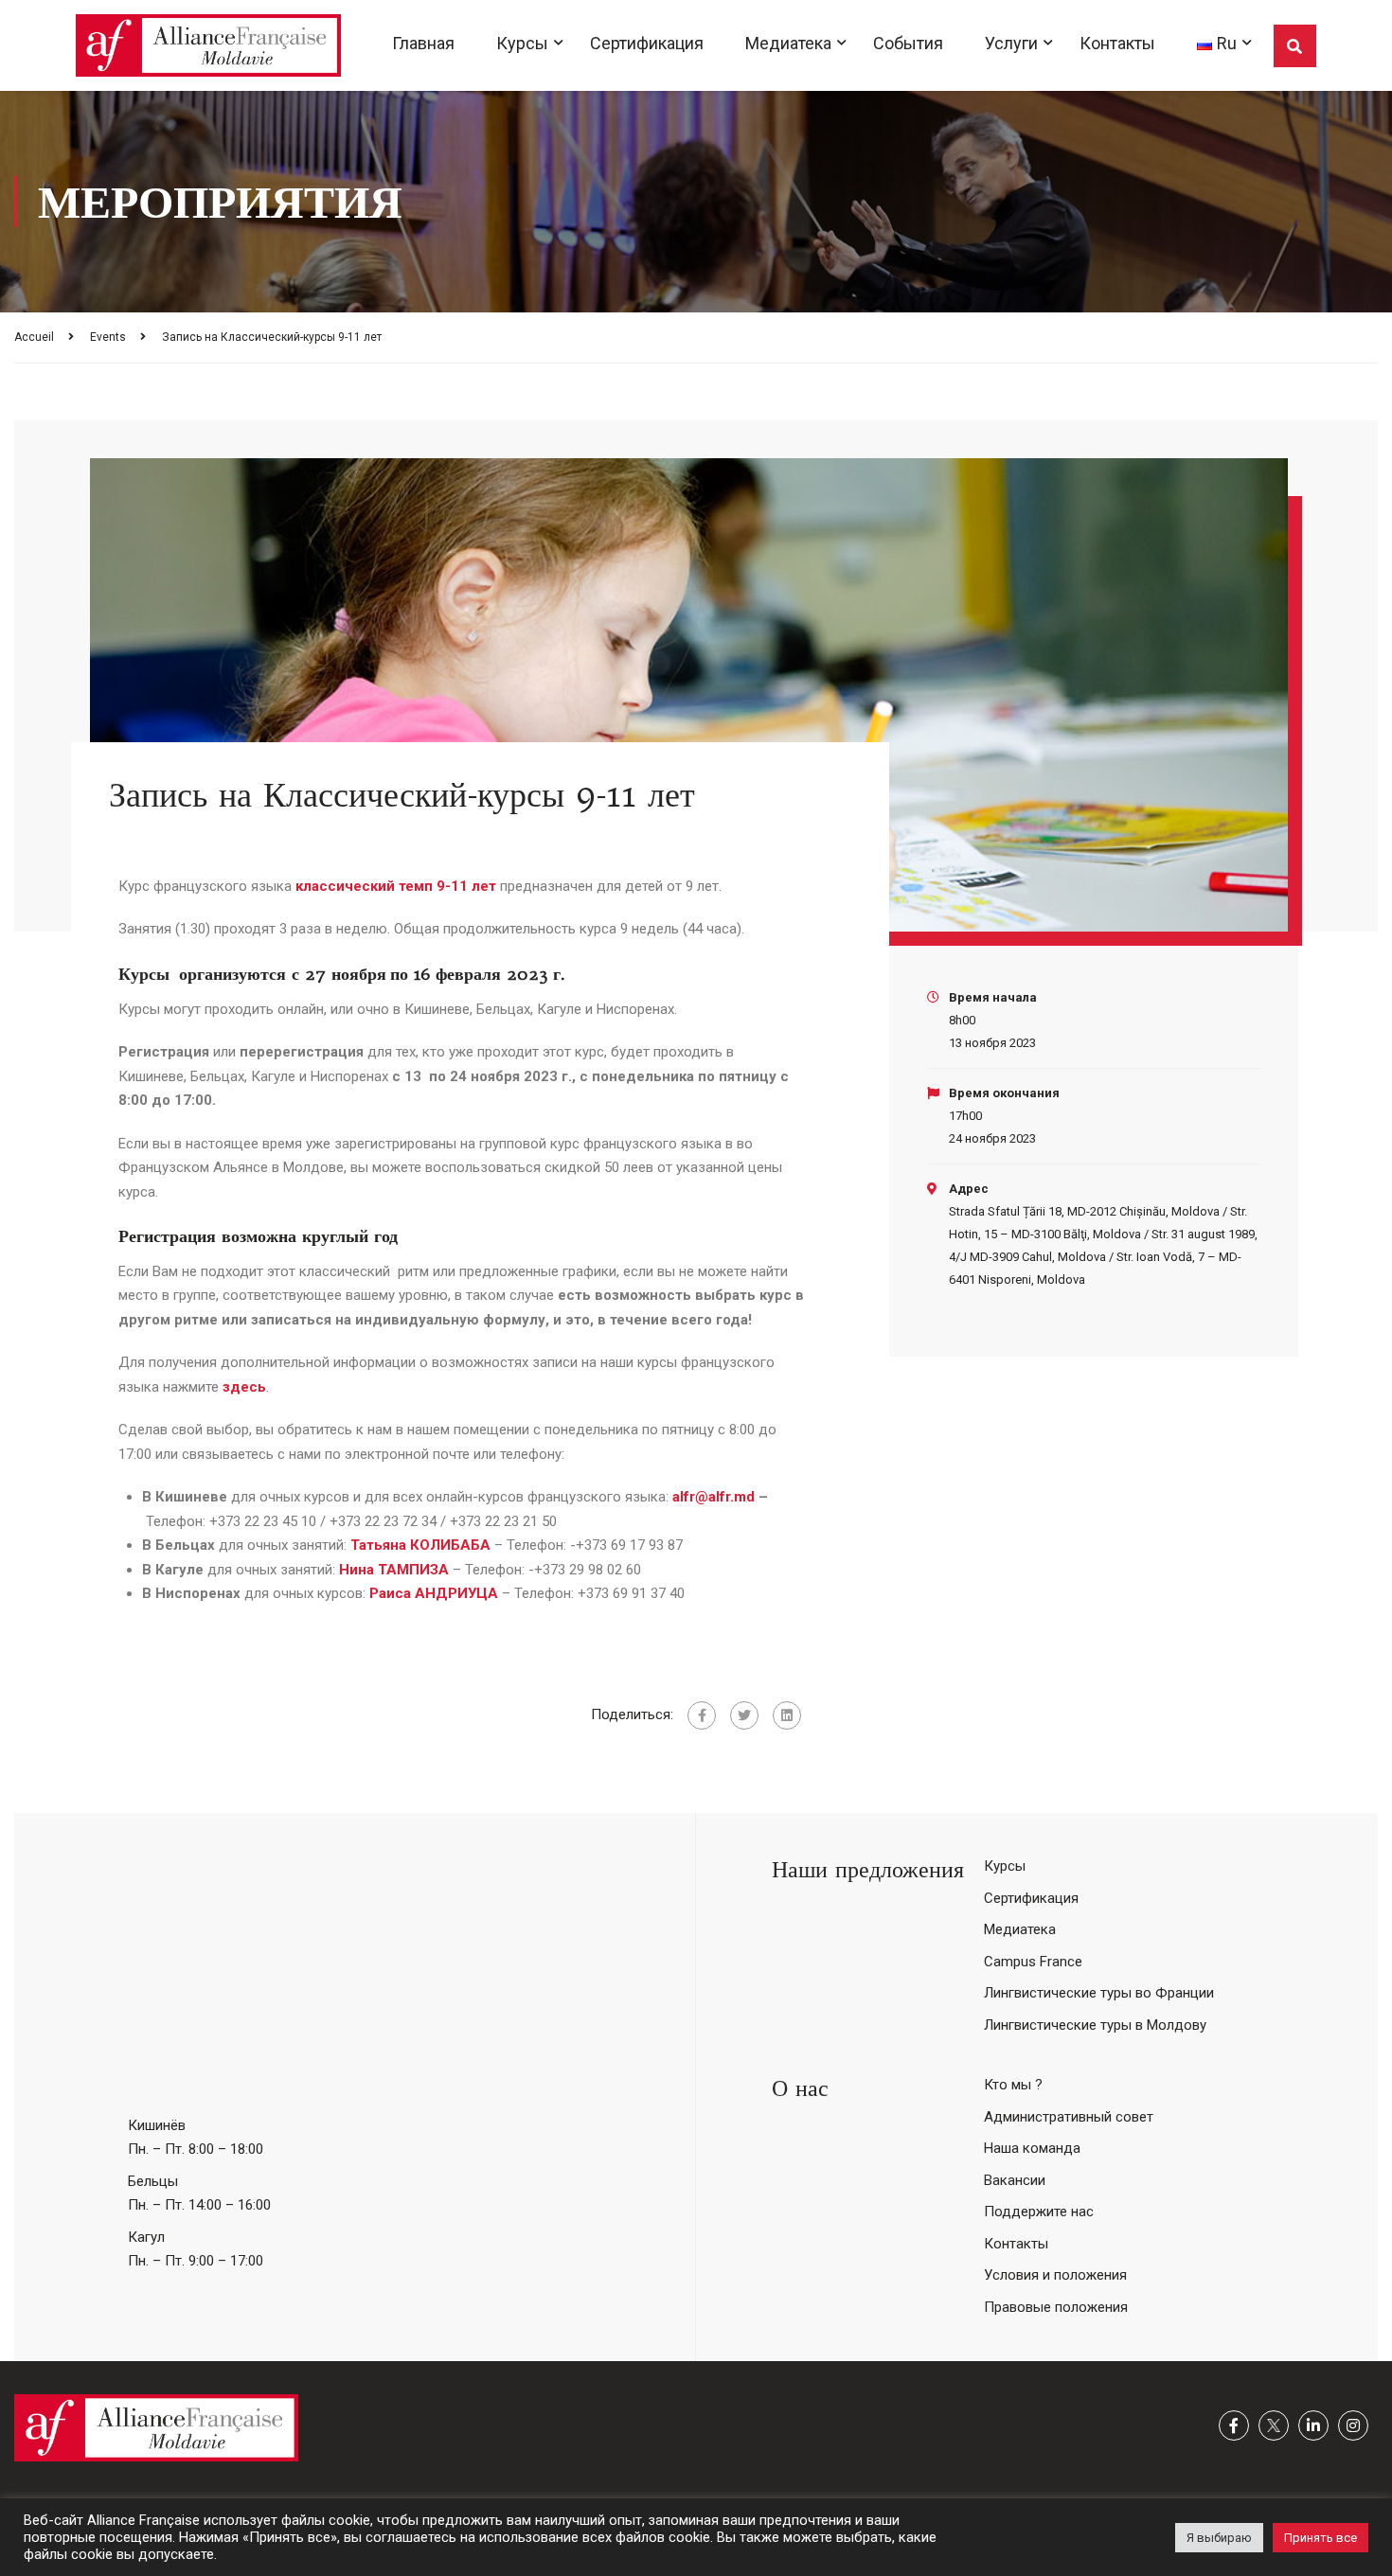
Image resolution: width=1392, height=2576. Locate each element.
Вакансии (1015, 2180)
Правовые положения (1056, 2307)
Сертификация (647, 43)
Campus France (1033, 1962)
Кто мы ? (1013, 2085)
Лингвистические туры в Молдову (1095, 2025)
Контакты (1117, 43)
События (908, 43)
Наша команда (1032, 2148)
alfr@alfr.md (714, 1497)
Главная (423, 43)
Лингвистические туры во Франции (1099, 1993)
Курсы (522, 43)
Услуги (1011, 43)
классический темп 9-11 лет (396, 886)
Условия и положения (1055, 2275)
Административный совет (1069, 2117)
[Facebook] (702, 1715)
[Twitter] (744, 1715)
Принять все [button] (1321, 2538)
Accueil (34, 337)
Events (108, 337)
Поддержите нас (1039, 2212)
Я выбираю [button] (1219, 2538)
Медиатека (788, 43)
